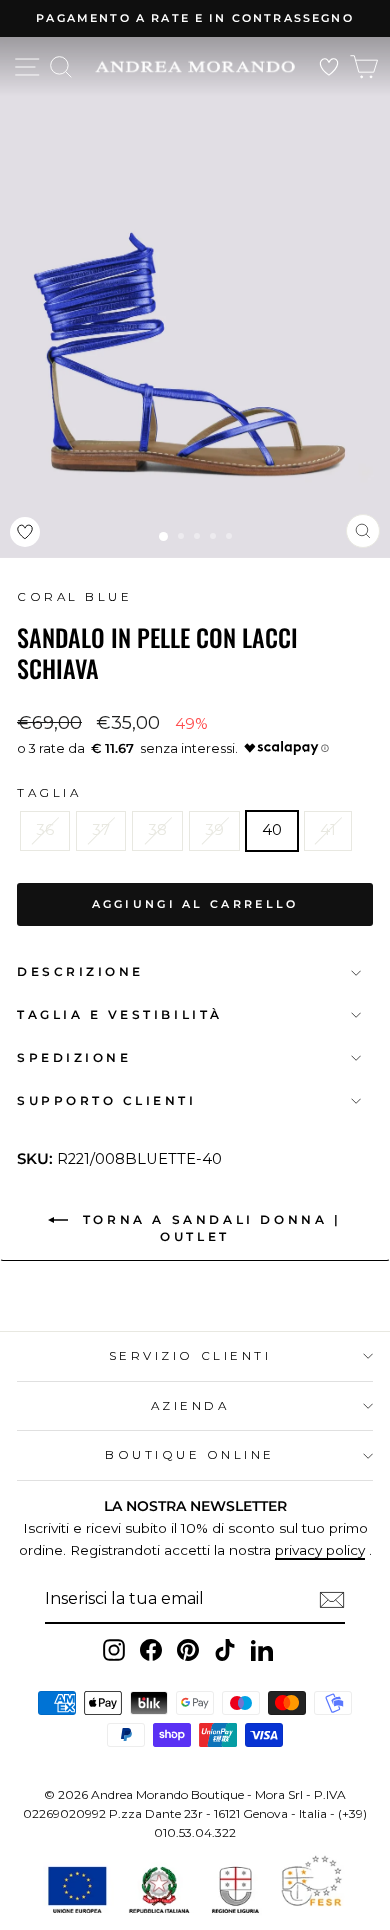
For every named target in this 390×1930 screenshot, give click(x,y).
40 (272, 830)
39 (214, 830)
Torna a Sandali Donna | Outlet (208, 1228)
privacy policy (320, 1550)
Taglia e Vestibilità (120, 1015)
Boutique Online (190, 1455)
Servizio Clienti (190, 1356)
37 (101, 830)
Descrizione (80, 972)
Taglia (49, 793)
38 (157, 830)
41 (328, 830)
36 (45, 830)
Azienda (190, 1406)
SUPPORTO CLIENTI (107, 1101)
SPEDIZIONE (74, 1058)
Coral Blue (74, 597)
